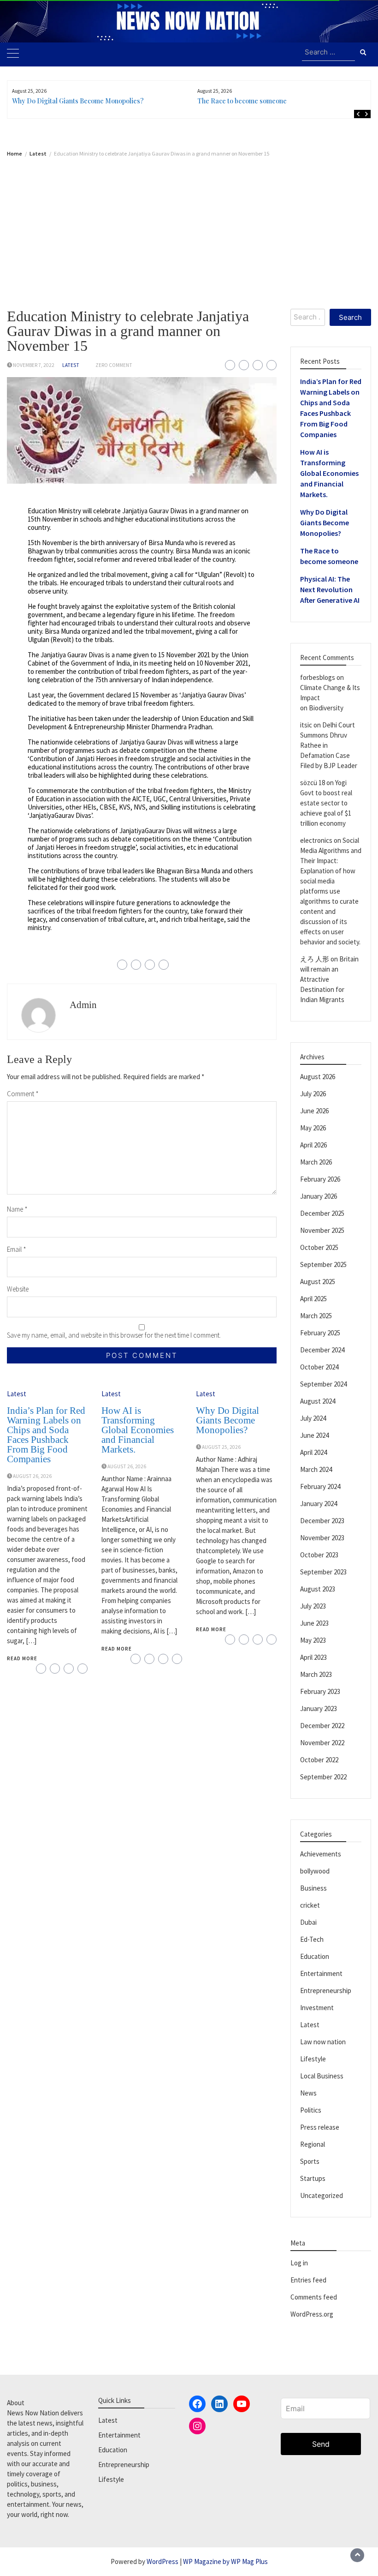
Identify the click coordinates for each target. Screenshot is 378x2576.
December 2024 (322, 1350)
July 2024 (313, 1418)
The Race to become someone (242, 101)
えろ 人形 (315, 959)
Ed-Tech (312, 1939)
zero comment (114, 365)
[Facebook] (197, 2404)
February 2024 (320, 1486)
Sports (310, 2161)
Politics (311, 2110)
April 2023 (313, 1657)
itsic (306, 725)
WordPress (162, 2561)
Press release (320, 2127)
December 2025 (322, 1213)
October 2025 (319, 1247)
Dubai (308, 1922)
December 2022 (322, 1726)
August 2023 (318, 1589)
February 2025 (320, 1333)
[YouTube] (242, 2404)
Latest (71, 365)
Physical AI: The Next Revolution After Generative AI (330, 589)
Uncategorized (322, 2195)
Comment (23, 1094)
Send (321, 2444)
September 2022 (323, 1777)
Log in (299, 2263)
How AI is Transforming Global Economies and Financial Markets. (138, 1430)
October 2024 (319, 1367)
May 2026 (313, 1128)
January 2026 (319, 1196)
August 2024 (318, 1401)
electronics (316, 840)
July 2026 (313, 1094)
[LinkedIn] (219, 2404)
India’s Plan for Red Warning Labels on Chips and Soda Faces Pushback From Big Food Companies (46, 1435)
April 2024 (313, 1452)
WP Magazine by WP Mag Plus (225, 2561)
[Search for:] (328, 53)
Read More (22, 1658)
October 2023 (319, 1555)
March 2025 (316, 1316)
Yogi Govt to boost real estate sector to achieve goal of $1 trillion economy (326, 803)
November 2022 (322, 1743)
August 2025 (318, 1282)
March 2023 (316, 1674)
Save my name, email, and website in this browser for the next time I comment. (114, 1335)
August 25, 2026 (221, 1447)
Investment (317, 2008)
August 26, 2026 (32, 1476)
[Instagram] (197, 2426)
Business (313, 1888)
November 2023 (322, 1538)
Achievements (321, 1854)
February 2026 (320, 1179)
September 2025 (323, 1264)
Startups (313, 2178)
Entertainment (321, 1973)
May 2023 (313, 1640)
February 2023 (320, 1691)
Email (17, 1249)
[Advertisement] (189, 226)
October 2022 (319, 1760)
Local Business (322, 2076)
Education (315, 1956)
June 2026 (314, 1111)
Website (18, 1289)
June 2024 (314, 1435)
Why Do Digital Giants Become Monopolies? (78, 101)
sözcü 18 (313, 783)
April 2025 (313, 1299)
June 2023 (314, 1623)
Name (17, 1209)
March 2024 (316, 1469)
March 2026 (316, 1162)
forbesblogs (318, 677)
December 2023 (322, 1521)
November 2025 (322, 1230)
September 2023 (323, 1572)
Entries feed (308, 2280)
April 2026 (313, 1145)
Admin (83, 1005)
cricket (310, 1905)
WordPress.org (312, 2314)
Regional (313, 2144)
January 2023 (319, 1708)
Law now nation (323, 2042)
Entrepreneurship (326, 1991)
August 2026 (318, 1077)
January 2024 (319, 1504)
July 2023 (313, 1606)
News (308, 2093)
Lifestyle (313, 2059)
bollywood (315, 1871)
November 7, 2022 (34, 365)
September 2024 (323, 1384)
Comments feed (314, 2297)
